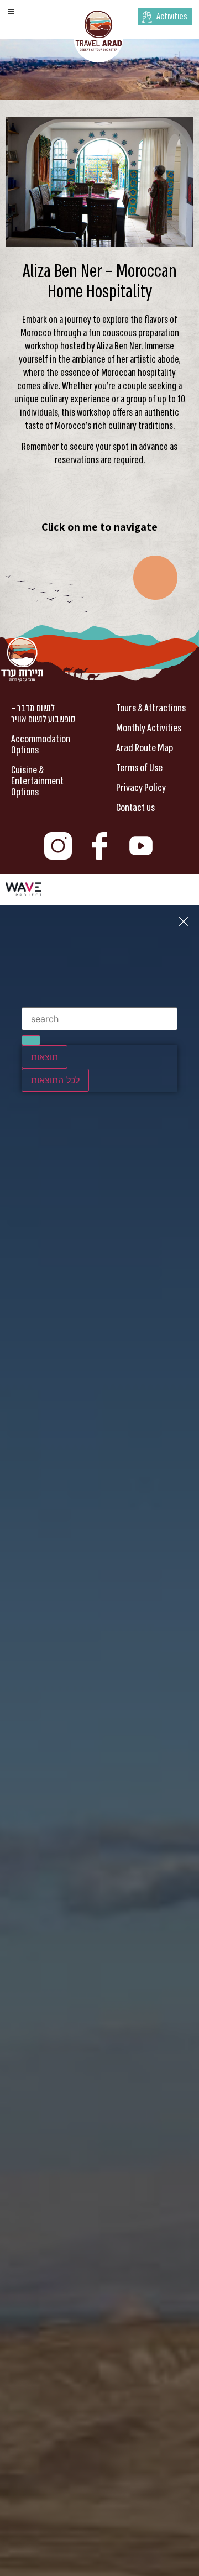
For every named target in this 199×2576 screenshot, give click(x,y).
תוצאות (44, 1057)
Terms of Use (139, 768)
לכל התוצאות (55, 1080)
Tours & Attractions (151, 708)
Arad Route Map (145, 748)
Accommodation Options (41, 745)
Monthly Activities (149, 728)
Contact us (135, 808)
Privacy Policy (141, 788)
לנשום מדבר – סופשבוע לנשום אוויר (43, 714)
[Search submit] (31, 1040)
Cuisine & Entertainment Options (37, 781)
